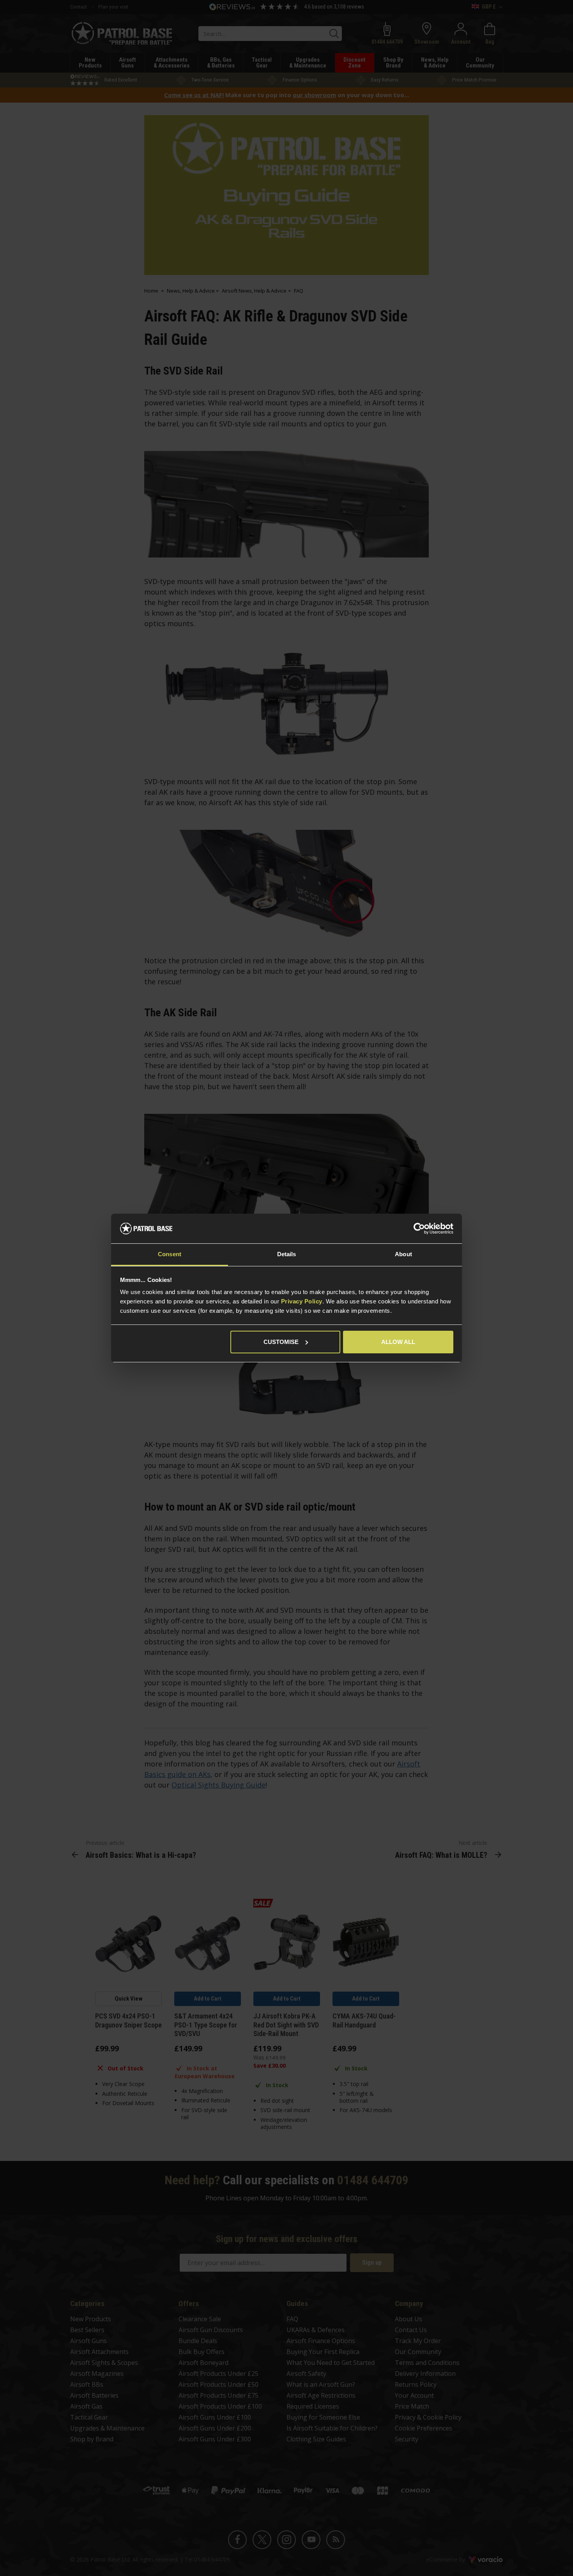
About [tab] (403, 1254)
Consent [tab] (170, 1254)
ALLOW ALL (398, 1342)
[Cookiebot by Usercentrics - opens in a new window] (419, 1229)
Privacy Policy (302, 1301)
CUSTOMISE (281, 1342)
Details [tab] (287, 1254)
